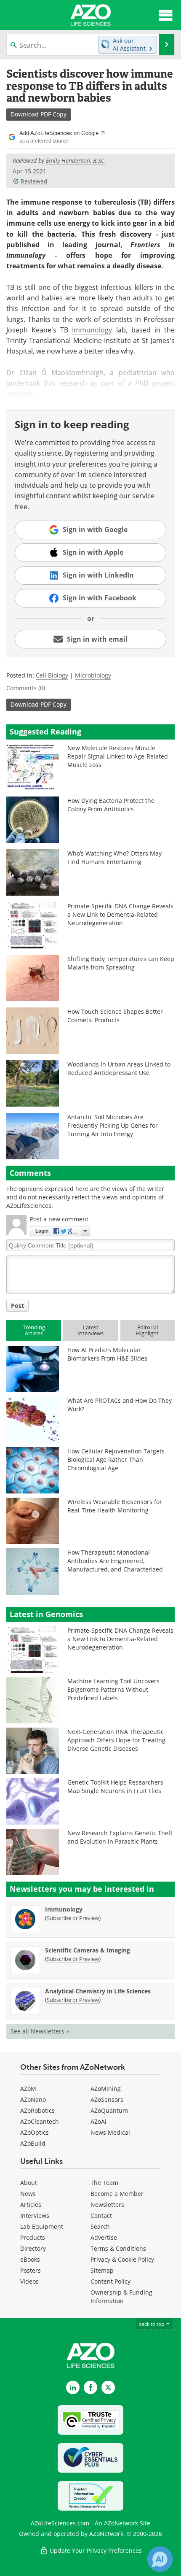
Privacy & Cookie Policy (122, 2259)
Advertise (104, 2237)
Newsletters (107, 2205)
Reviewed (34, 181)
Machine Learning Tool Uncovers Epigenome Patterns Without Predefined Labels (113, 1689)
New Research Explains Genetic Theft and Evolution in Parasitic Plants (120, 1837)
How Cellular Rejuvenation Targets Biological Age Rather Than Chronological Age (116, 1459)
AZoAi (98, 2121)
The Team (104, 2183)
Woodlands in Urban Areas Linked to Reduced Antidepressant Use (119, 1068)
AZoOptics (35, 2132)
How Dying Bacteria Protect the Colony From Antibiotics (111, 805)
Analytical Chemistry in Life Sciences (98, 1991)
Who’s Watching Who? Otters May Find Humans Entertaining (114, 857)
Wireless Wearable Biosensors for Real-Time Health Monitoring (115, 1506)
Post (17, 1306)
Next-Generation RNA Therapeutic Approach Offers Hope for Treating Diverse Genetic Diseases (116, 1740)
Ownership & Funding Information (121, 2297)
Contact (101, 2216)
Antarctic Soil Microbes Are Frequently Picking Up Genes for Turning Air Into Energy (113, 1125)
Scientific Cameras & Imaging (88, 1950)
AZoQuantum (109, 2110)
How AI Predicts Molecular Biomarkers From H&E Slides (107, 1354)
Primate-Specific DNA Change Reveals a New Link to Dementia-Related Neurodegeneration (120, 914)
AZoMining (106, 2089)
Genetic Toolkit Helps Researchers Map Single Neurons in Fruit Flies (115, 1786)
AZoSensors (107, 2099)
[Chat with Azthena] (160, 2559)
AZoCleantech (40, 2121)
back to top (152, 2324)
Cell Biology (52, 675)
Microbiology (93, 675)
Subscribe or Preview (73, 1918)
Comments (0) (26, 688)
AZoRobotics (37, 2110)
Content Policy (110, 2281)
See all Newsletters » (40, 2031)
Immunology (92, 330)
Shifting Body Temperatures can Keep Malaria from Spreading (121, 963)
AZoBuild (33, 2143)
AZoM (28, 2089)
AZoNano (33, 2099)
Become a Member (117, 2194)
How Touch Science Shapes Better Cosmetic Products (115, 1016)
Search (100, 2226)
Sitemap (102, 2270)
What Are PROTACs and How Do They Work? (120, 1405)
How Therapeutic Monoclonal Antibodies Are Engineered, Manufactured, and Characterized (115, 1561)
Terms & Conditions (118, 2248)
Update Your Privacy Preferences (95, 2550)
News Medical (110, 2132)
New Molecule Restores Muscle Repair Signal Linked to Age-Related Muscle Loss (118, 756)
